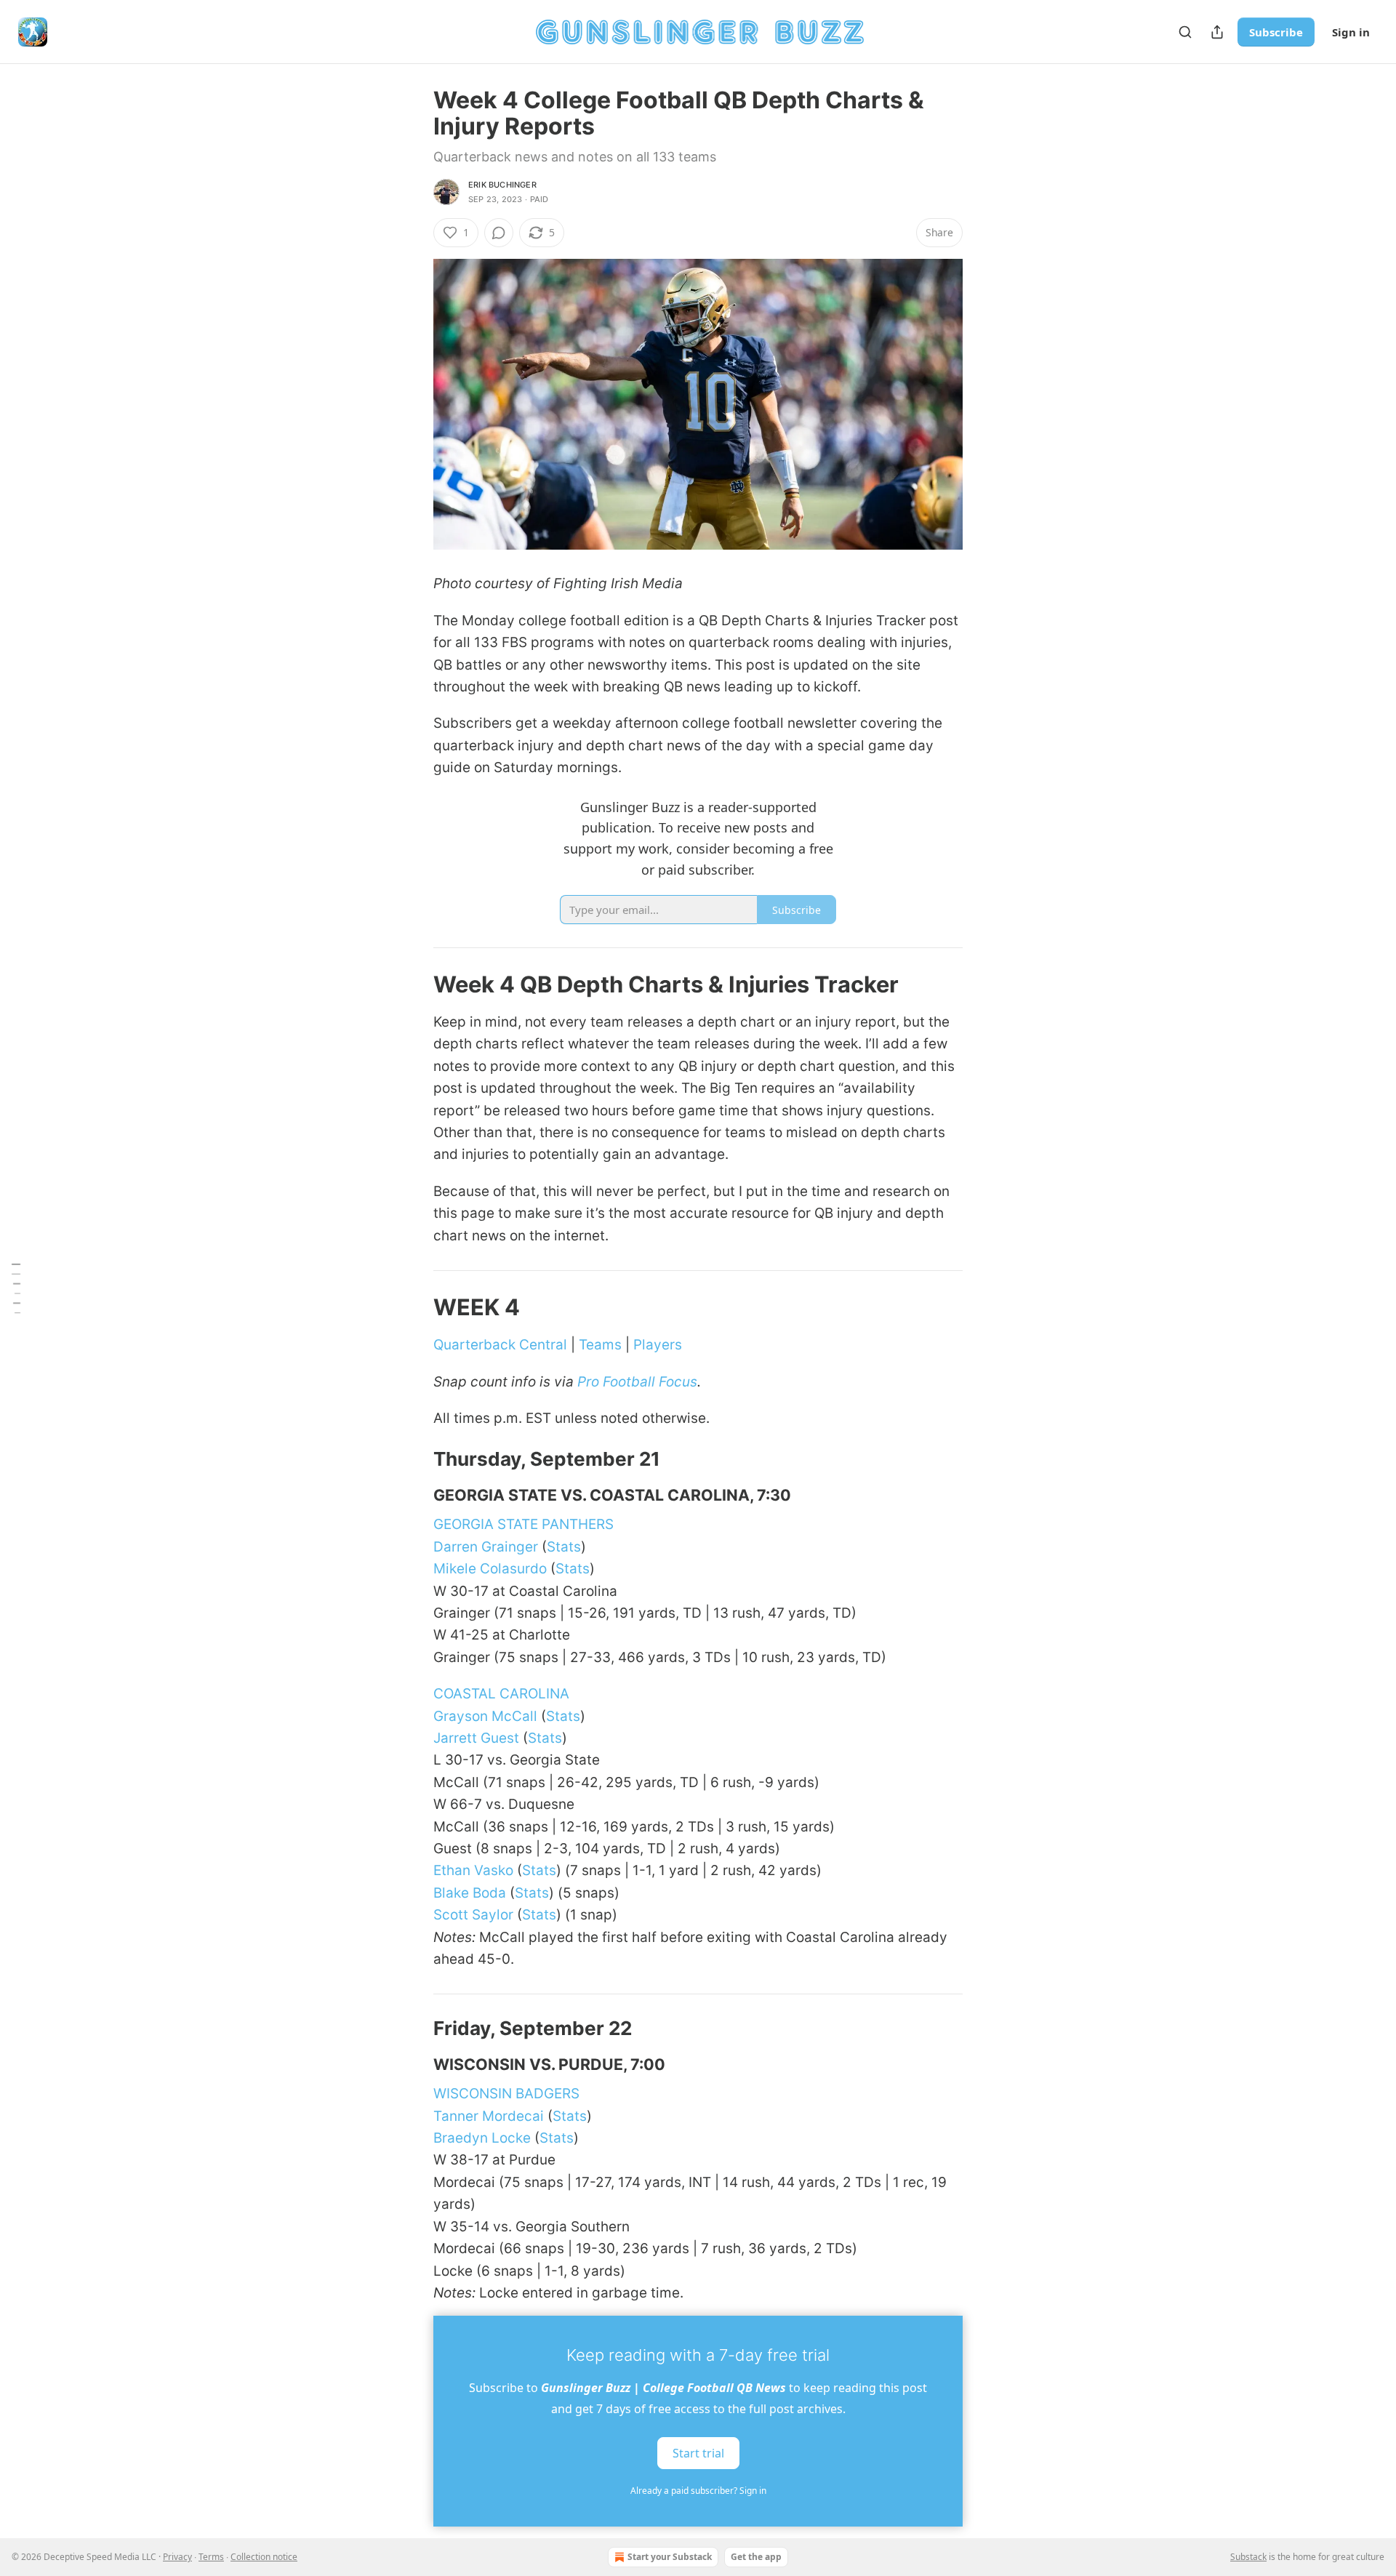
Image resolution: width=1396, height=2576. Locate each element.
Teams (600, 1345)
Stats (564, 1547)
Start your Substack (670, 2557)
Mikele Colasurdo (490, 1569)
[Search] (1185, 32)
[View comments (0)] (499, 233)
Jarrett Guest (476, 1738)
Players (658, 1345)
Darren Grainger (486, 1547)
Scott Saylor (473, 1915)
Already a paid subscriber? (698, 2491)
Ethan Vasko (473, 1870)
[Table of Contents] (16, 1288)
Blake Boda (470, 1893)
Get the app (756, 2557)
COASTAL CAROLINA (501, 1694)
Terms (211, 2557)
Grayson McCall (485, 1716)
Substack (1248, 2557)
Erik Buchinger (502, 185)
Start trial (698, 2453)
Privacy (177, 2557)
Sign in (1351, 32)
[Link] (413, 984)
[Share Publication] (1217, 32)
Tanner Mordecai (489, 2116)
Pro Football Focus (637, 1382)
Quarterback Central (500, 1345)
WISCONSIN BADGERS (506, 2094)
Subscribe (1276, 32)
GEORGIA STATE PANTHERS (523, 1524)
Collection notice (264, 2557)
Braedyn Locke (482, 2138)
